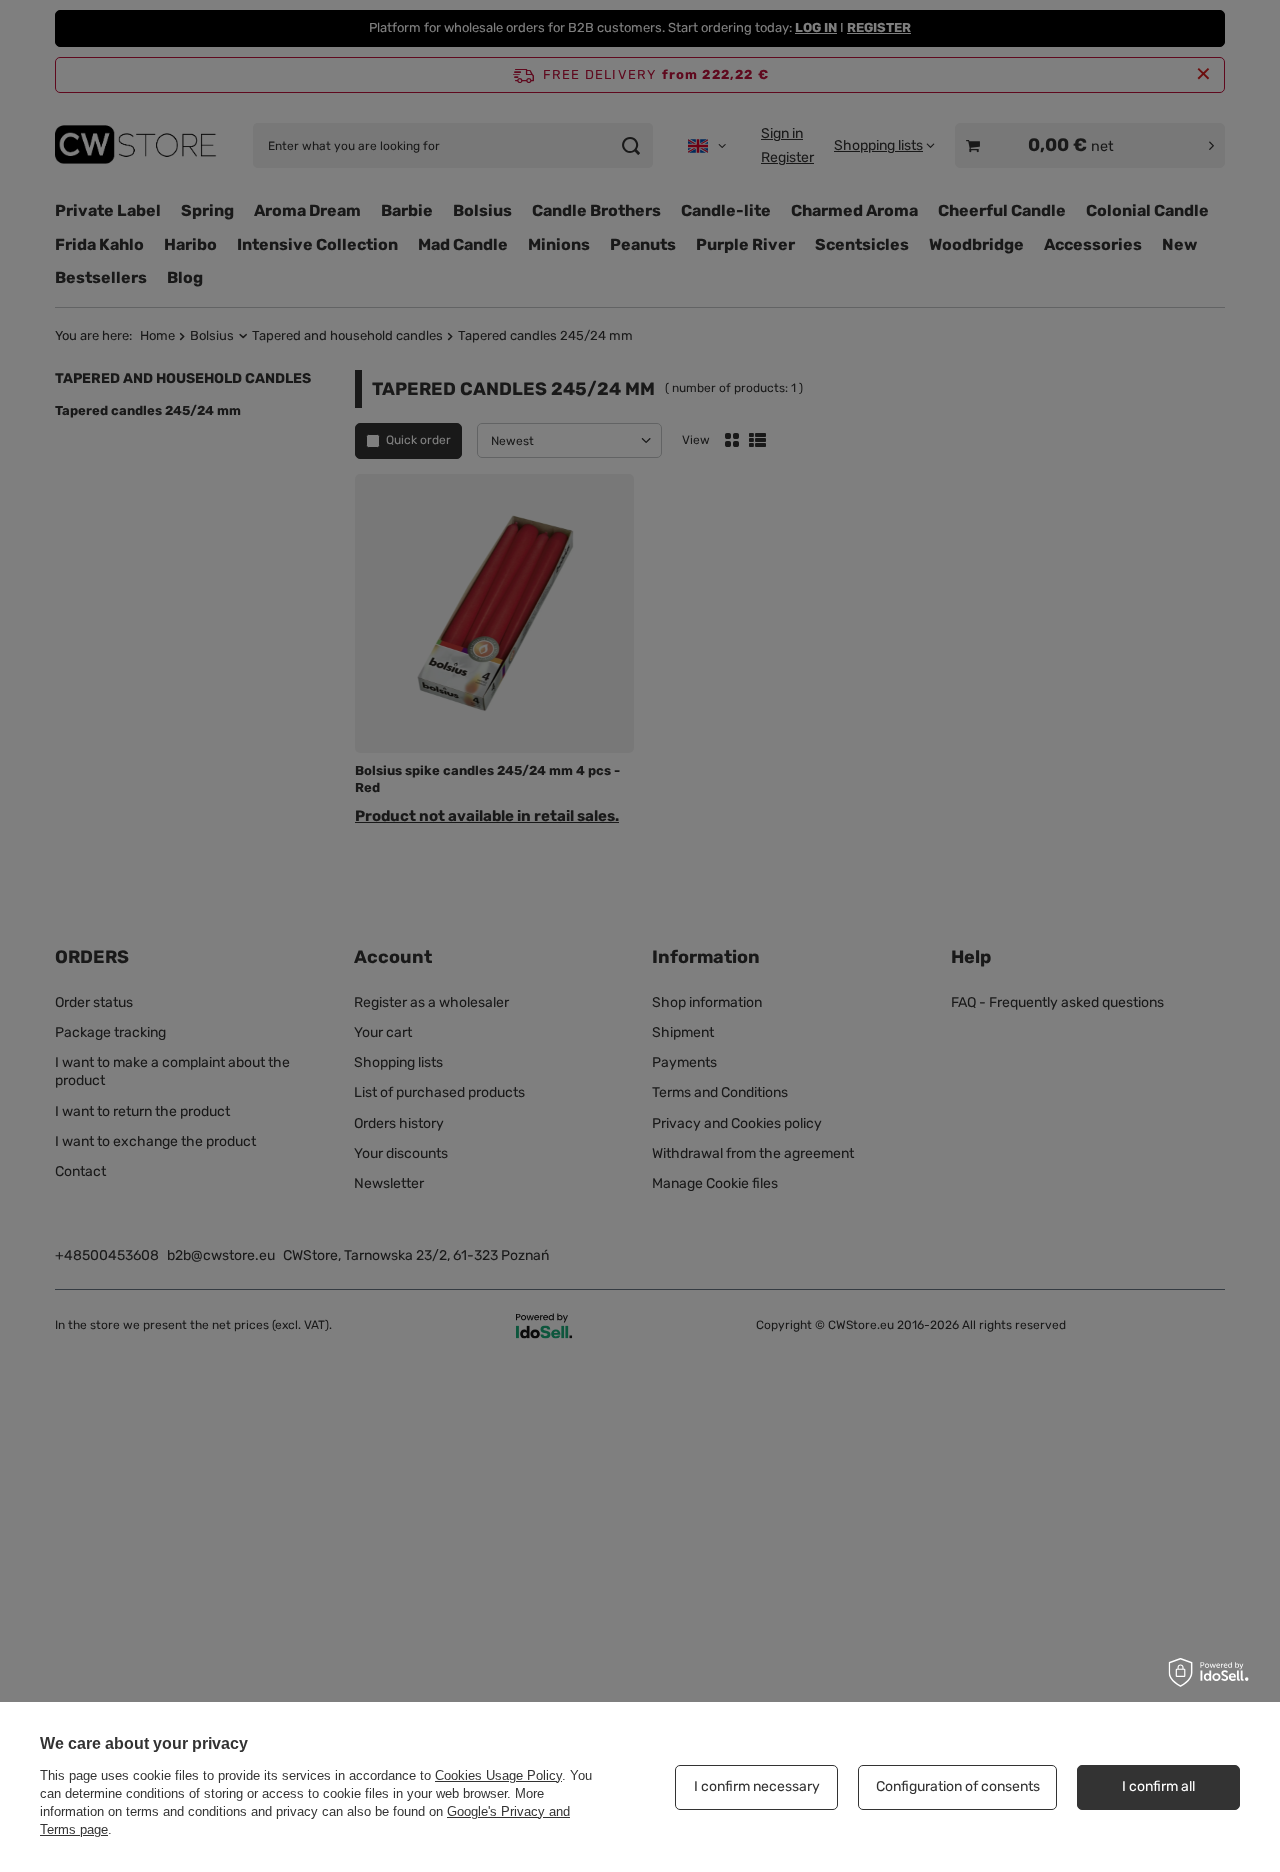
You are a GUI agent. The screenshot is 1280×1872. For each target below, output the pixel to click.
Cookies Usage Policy (498, 1775)
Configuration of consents (958, 1786)
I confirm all (1158, 1786)
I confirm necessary (757, 1786)
